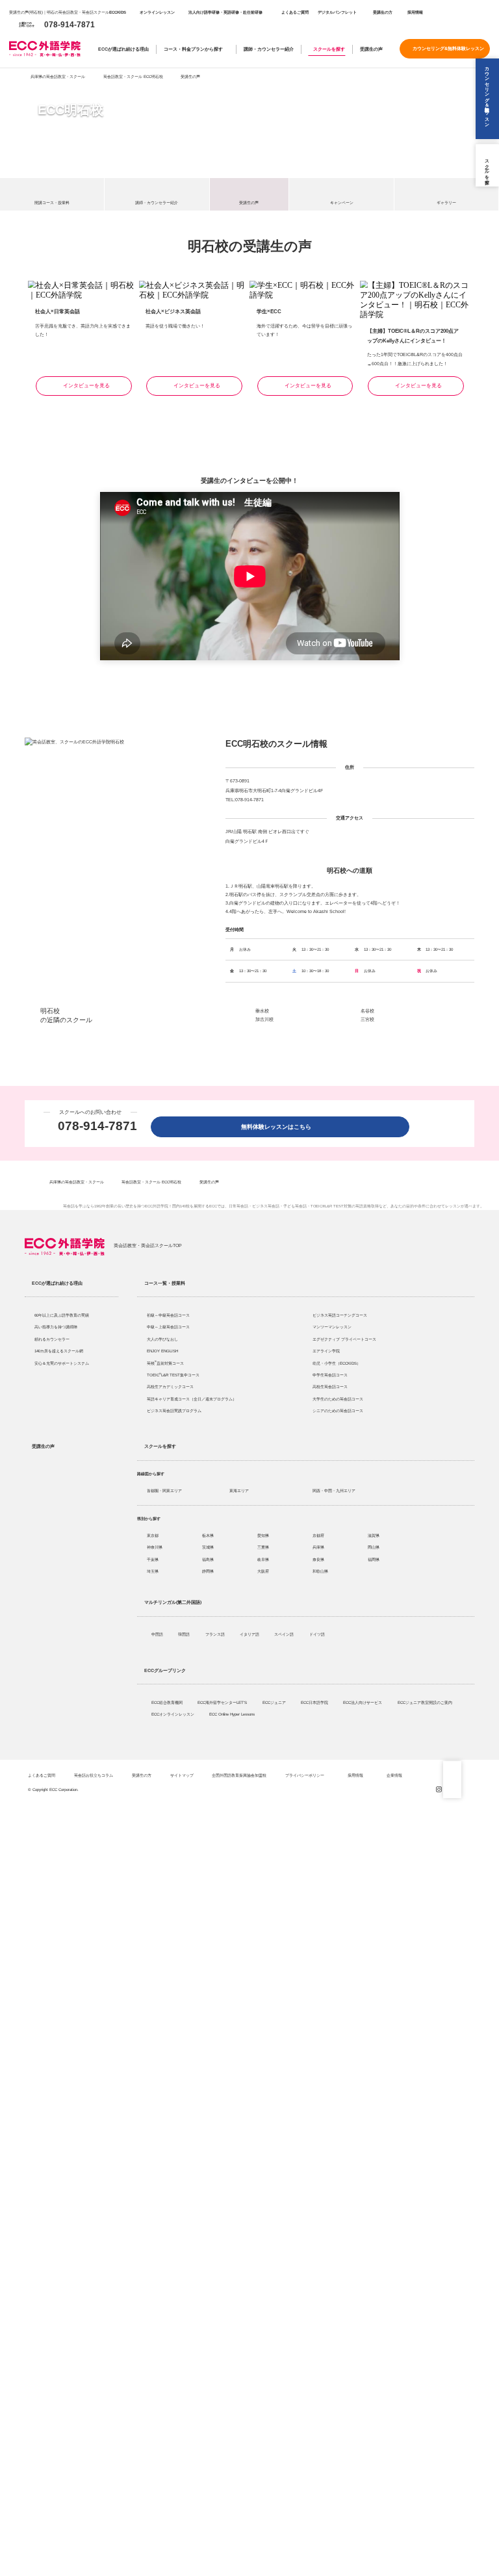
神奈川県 (155, 1547)
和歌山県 (320, 1571)
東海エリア (239, 1490)
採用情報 (415, 12)
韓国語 (185, 1634)
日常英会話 (238, 1206)
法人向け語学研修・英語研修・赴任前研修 (225, 12)
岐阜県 (263, 1559)
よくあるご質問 (295, 12)
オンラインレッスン (157, 12)
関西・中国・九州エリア (334, 1490)
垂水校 (262, 1011)
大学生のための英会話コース (338, 1399)
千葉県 (153, 1559)
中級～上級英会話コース (168, 1327)
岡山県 (374, 1547)
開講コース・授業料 (52, 203)
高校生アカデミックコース (170, 1386)
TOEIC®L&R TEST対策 (331, 1206)
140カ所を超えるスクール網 (59, 1351)
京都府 (318, 1535)
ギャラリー (446, 203)
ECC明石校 (70, 110)
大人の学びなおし (162, 1339)
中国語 (158, 1634)
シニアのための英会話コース (338, 1410)
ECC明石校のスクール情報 (276, 744)
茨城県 (208, 1547)
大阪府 (263, 1571)
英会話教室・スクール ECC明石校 (133, 76)
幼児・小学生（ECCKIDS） (337, 1363)
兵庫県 (318, 1547)
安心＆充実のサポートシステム (62, 1363)
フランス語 (216, 1634)
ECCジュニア (275, 1702)
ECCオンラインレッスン (173, 1714)
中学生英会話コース (330, 1375)
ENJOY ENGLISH (162, 1351)
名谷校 (367, 1011)
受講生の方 (383, 12)
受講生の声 (371, 49)
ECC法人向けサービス (363, 1702)
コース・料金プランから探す (193, 49)
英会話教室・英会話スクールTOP (148, 1245)
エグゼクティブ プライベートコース (344, 1339)
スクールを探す (329, 49)
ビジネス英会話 (266, 1206)
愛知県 (263, 1535)
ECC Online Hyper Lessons (233, 1714)
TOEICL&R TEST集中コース (173, 1375)
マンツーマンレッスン (332, 1327)
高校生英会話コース (330, 1386)
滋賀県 (374, 1535)
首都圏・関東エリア (164, 1490)
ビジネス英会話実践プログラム (174, 1410)
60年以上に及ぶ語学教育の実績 (62, 1315)
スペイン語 (285, 1634)
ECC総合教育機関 (168, 1702)
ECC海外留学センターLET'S (223, 1702)
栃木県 (208, 1535)
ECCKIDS (118, 12)
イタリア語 (250, 1634)
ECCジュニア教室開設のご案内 (426, 1702)
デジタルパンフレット (337, 12)
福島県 (208, 1559)
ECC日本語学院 (315, 1702)
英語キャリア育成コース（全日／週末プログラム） (192, 1399)
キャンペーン (342, 203)
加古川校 (264, 1019)
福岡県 (374, 1559)
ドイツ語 (318, 1634)
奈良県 (318, 1559)
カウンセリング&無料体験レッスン (448, 48)
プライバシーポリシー (305, 1775)
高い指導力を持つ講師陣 (56, 1327)
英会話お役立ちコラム (94, 1775)
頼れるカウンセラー (52, 1339)
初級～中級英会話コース (168, 1315)
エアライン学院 (327, 1351)
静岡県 (208, 1571)
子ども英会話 (295, 1206)
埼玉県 (153, 1571)
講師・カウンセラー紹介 (269, 49)
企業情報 (395, 1775)
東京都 (153, 1535)
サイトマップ (182, 1775)
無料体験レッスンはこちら (279, 1127)
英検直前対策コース (165, 1363)
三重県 (263, 1547)
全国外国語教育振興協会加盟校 (239, 1775)
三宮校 (367, 1019)
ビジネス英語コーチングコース (340, 1315)
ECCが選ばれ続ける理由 (123, 49)
